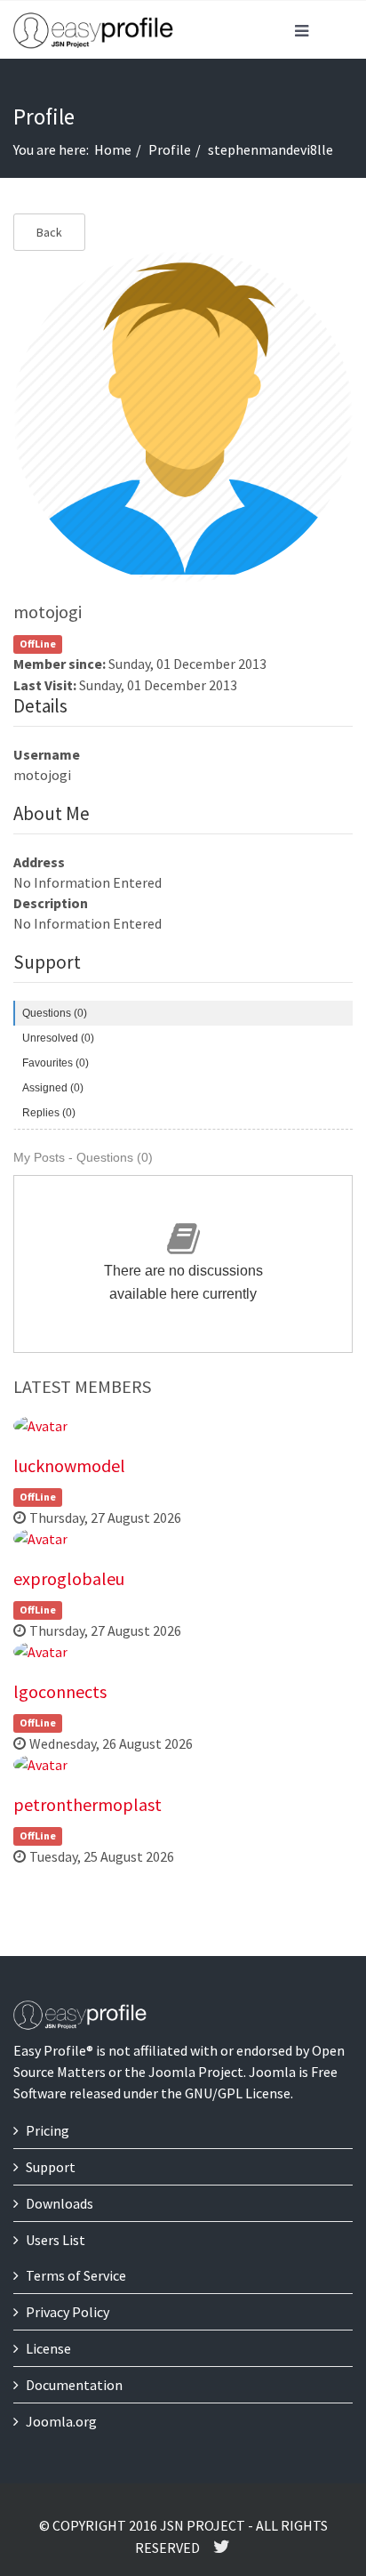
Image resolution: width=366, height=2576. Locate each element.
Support (51, 2167)
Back (49, 232)
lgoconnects (60, 1691)
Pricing (48, 2130)
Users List (56, 2240)
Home (113, 149)
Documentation (74, 2385)
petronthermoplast (88, 1804)
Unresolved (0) (58, 1038)
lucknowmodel (69, 1465)
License (48, 2348)
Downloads (60, 2203)
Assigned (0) (53, 1088)
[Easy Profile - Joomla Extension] (93, 31)
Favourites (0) (56, 1063)
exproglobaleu (69, 1578)
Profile (170, 149)
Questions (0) (55, 1013)
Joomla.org (61, 2421)
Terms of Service (76, 2275)
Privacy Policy (68, 2312)
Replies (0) (49, 1113)
